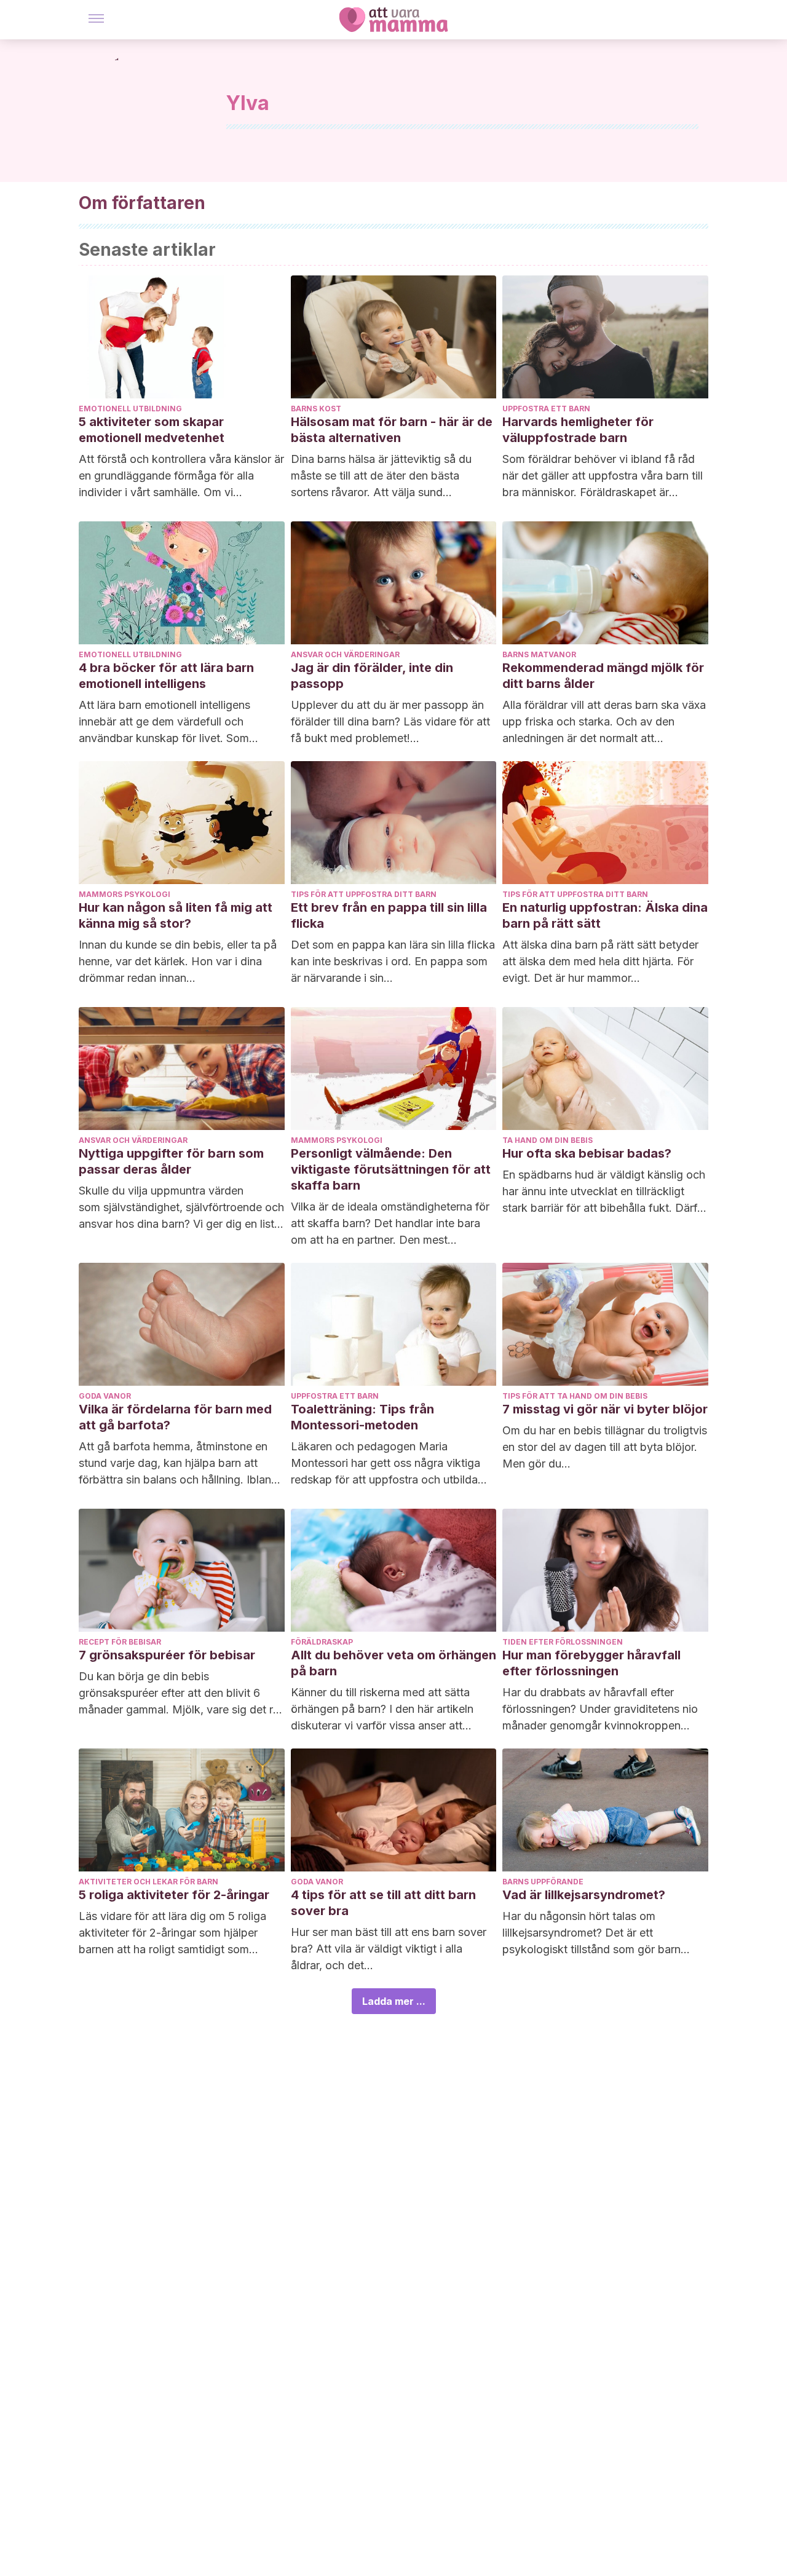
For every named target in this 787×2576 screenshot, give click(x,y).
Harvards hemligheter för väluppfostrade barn (578, 430)
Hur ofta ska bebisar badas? (587, 1153)
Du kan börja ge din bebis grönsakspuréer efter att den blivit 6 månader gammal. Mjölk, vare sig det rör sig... (181, 1694)
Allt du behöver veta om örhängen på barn (393, 1663)
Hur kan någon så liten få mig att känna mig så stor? (176, 915)
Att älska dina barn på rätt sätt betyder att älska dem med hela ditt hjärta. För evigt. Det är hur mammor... (600, 961)
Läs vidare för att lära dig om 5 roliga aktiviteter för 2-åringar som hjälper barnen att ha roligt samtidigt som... (172, 1933)
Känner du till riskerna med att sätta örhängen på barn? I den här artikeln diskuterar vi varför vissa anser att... (382, 1709)
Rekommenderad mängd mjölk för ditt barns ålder (603, 676)
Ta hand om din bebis (548, 1140)
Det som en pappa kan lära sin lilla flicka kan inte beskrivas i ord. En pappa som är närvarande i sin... (393, 961)
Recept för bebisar (120, 1642)
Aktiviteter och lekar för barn (148, 1882)
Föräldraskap (322, 1642)
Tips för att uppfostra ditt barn (364, 894)
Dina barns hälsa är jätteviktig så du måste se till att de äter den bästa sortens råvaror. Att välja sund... (381, 476)
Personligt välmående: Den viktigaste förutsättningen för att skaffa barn (391, 1169)
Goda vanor (105, 1396)
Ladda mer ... (394, 2001)
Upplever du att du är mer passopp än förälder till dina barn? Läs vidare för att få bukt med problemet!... (390, 721)
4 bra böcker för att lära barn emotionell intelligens (166, 676)
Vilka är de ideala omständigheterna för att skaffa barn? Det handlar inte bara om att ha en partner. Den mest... (390, 1223)
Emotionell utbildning (130, 409)
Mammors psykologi (125, 894)
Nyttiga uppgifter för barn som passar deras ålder (171, 1161)
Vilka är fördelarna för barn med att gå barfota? (175, 1417)
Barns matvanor (539, 654)
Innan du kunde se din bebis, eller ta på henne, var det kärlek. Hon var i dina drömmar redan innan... (178, 961)
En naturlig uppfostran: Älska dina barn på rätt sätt (605, 915)
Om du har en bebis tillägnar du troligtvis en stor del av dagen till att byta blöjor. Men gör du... (605, 1447)
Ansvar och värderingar (345, 654)
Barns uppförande (543, 1882)
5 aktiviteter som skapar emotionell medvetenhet (152, 430)
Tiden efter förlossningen (563, 1642)
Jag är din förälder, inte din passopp (372, 676)
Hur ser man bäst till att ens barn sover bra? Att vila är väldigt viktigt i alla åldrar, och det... (389, 1949)
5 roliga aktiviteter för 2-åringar (174, 1895)
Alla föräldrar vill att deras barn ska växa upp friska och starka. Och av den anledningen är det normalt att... (604, 721)
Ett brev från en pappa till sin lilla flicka (389, 915)
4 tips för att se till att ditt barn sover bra (383, 1903)
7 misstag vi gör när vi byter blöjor (605, 1409)
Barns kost (316, 409)
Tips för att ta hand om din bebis (575, 1396)
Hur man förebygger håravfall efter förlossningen (591, 1663)
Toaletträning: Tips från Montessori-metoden (362, 1417)
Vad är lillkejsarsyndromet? (584, 1895)
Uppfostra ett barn (546, 409)
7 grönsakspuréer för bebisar (167, 1655)
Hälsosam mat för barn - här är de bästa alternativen (392, 430)
